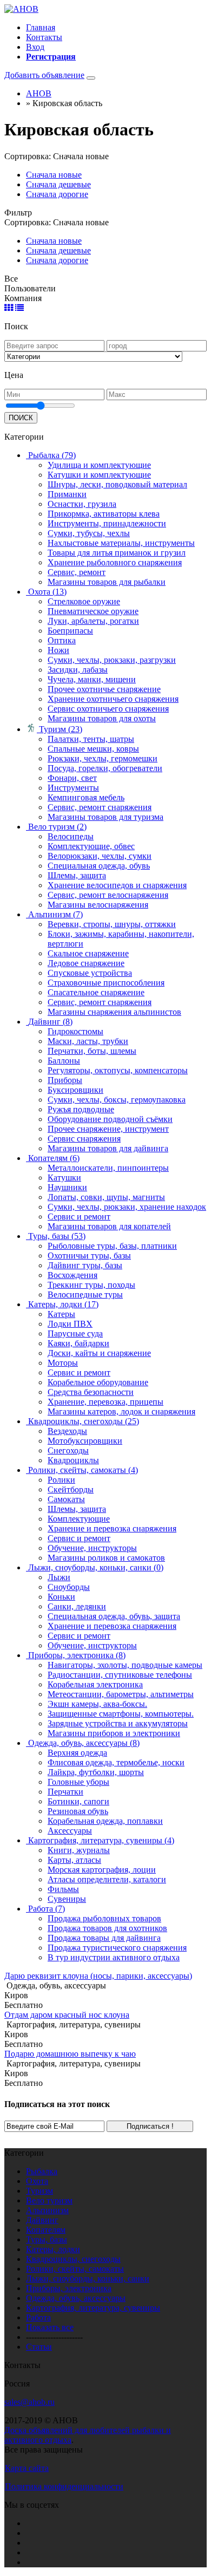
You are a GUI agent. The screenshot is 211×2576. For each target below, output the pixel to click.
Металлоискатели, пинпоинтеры (108, 1168)
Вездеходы (67, 1431)
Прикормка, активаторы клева (104, 514)
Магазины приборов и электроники (114, 1733)
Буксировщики (75, 1090)
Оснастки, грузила (82, 504)
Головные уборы (78, 1782)
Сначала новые (54, 175)
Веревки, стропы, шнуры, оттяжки (112, 924)
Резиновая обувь (78, 1811)
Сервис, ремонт (77, 572)
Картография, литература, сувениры (93, 2308)
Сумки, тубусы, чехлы (89, 533)
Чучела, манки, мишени (92, 679)
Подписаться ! (150, 2126)
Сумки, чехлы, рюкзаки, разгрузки (112, 660)
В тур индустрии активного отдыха (114, 1957)
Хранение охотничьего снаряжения (113, 699)
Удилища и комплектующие (99, 465)
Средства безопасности (91, 1392)
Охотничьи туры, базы (89, 1256)
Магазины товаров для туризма (105, 817)
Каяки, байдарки (78, 1343)
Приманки (67, 494)
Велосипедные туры (85, 1294)
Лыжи (59, 1577)
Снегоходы (68, 1450)
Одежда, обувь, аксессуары (76, 2298)
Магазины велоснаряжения (98, 905)
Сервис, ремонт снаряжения (100, 807)
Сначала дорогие (57, 194)
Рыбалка (42, 2171)
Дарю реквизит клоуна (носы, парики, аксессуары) (98, 1976)
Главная (41, 27)
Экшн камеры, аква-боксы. (97, 1704)
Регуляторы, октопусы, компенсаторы (118, 1070)
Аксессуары (70, 1831)
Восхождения (72, 1275)
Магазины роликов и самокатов (106, 1558)
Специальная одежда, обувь (99, 866)
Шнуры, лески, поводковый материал (117, 484)
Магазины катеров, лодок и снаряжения (121, 1411)
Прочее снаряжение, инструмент (108, 1129)
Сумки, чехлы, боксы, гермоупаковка (117, 1100)
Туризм (39, 2191)
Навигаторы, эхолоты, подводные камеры (125, 1665)
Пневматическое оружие (93, 611)
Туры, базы (47, 2239)
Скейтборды (71, 1489)
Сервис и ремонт (79, 1217)
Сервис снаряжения (84, 1139)
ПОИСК (21, 418)
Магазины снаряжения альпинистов (114, 1012)
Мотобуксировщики (85, 1441)
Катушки (64, 1178)
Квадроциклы (73, 1460)
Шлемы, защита (77, 875)
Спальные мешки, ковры (93, 749)
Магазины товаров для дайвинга (108, 1148)
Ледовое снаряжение (86, 963)
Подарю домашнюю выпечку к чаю (70, 2054)
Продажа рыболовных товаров (104, 1918)
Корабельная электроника (95, 1684)
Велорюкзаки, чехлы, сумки (100, 856)
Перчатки (65, 1792)
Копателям (46, 2230)
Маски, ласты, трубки (88, 1041)
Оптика (62, 640)
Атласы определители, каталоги (107, 1879)
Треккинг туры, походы (91, 1285)
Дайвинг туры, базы (85, 1265)
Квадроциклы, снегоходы (73, 2259)
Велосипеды (71, 836)
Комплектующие (79, 1519)
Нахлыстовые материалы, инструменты (121, 543)
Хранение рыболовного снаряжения (115, 562)
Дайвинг (42, 2220)
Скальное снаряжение (88, 953)
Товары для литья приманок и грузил (117, 553)
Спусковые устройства (90, 973)
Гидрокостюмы (75, 1031)
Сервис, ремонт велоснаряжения (108, 895)
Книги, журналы (79, 1850)
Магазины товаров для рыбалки (107, 582)
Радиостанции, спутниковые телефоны (120, 1675)
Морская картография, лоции (102, 1870)
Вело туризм (49, 2200)
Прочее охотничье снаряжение (104, 689)
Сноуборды (69, 1587)
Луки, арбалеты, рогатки (93, 621)
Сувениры (67, 1899)
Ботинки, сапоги (78, 1801)
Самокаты (66, 1499)
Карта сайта (27, 2468)
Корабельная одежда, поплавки (105, 1821)
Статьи (39, 2347)
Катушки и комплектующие (99, 475)
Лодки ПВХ (70, 1324)
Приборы (65, 1080)
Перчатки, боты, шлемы (92, 1051)
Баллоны (64, 1061)
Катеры (61, 1314)
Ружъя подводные (81, 1109)
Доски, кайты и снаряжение (99, 1353)
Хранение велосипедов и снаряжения (117, 885)
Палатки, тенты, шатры (91, 739)
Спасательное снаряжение (96, 992)
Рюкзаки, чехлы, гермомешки (103, 758)
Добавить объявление (44, 75)
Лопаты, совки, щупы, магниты (106, 1197)
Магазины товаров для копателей (109, 1226)
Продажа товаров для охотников (107, 1928)
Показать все (50, 2327)
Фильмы (63, 1889)
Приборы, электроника (69, 2288)
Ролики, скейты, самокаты (75, 2269)
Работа (38, 2317)
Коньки (61, 1597)
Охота (37, 2181)
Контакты (44, 37)
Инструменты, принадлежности (107, 523)
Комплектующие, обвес (91, 846)
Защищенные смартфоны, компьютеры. (121, 1714)
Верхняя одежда (77, 1753)
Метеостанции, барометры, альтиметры (121, 1694)
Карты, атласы (74, 1860)
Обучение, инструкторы (92, 1548)
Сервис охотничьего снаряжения (108, 709)
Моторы (63, 1363)
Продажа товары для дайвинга (104, 1938)
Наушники (67, 1187)
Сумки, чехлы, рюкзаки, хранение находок (127, 1207)
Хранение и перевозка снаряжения (112, 1528)
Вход (35, 47)
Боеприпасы (70, 631)
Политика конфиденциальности (64, 2486)
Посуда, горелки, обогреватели (105, 768)
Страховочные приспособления (106, 983)
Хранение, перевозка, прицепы (105, 1402)
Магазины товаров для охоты (102, 718)
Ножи (58, 650)
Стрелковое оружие (84, 601)
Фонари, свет (72, 778)
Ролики (61, 1480)
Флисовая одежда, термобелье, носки (116, 1762)
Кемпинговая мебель (86, 797)
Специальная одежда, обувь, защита (114, 1616)
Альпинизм (47, 2210)
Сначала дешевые (58, 184)
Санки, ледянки (77, 1606)
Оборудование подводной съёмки (110, 1119)
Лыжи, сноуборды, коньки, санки (88, 2278)
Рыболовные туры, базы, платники (112, 1246)
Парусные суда (75, 1333)
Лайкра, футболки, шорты (96, 1772)
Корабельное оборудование (98, 1382)
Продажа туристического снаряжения (117, 1948)
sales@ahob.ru (29, 2402)
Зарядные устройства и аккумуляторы (118, 1723)
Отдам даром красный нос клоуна (67, 2015)
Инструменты (73, 788)
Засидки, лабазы (78, 670)
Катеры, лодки (53, 2249)
